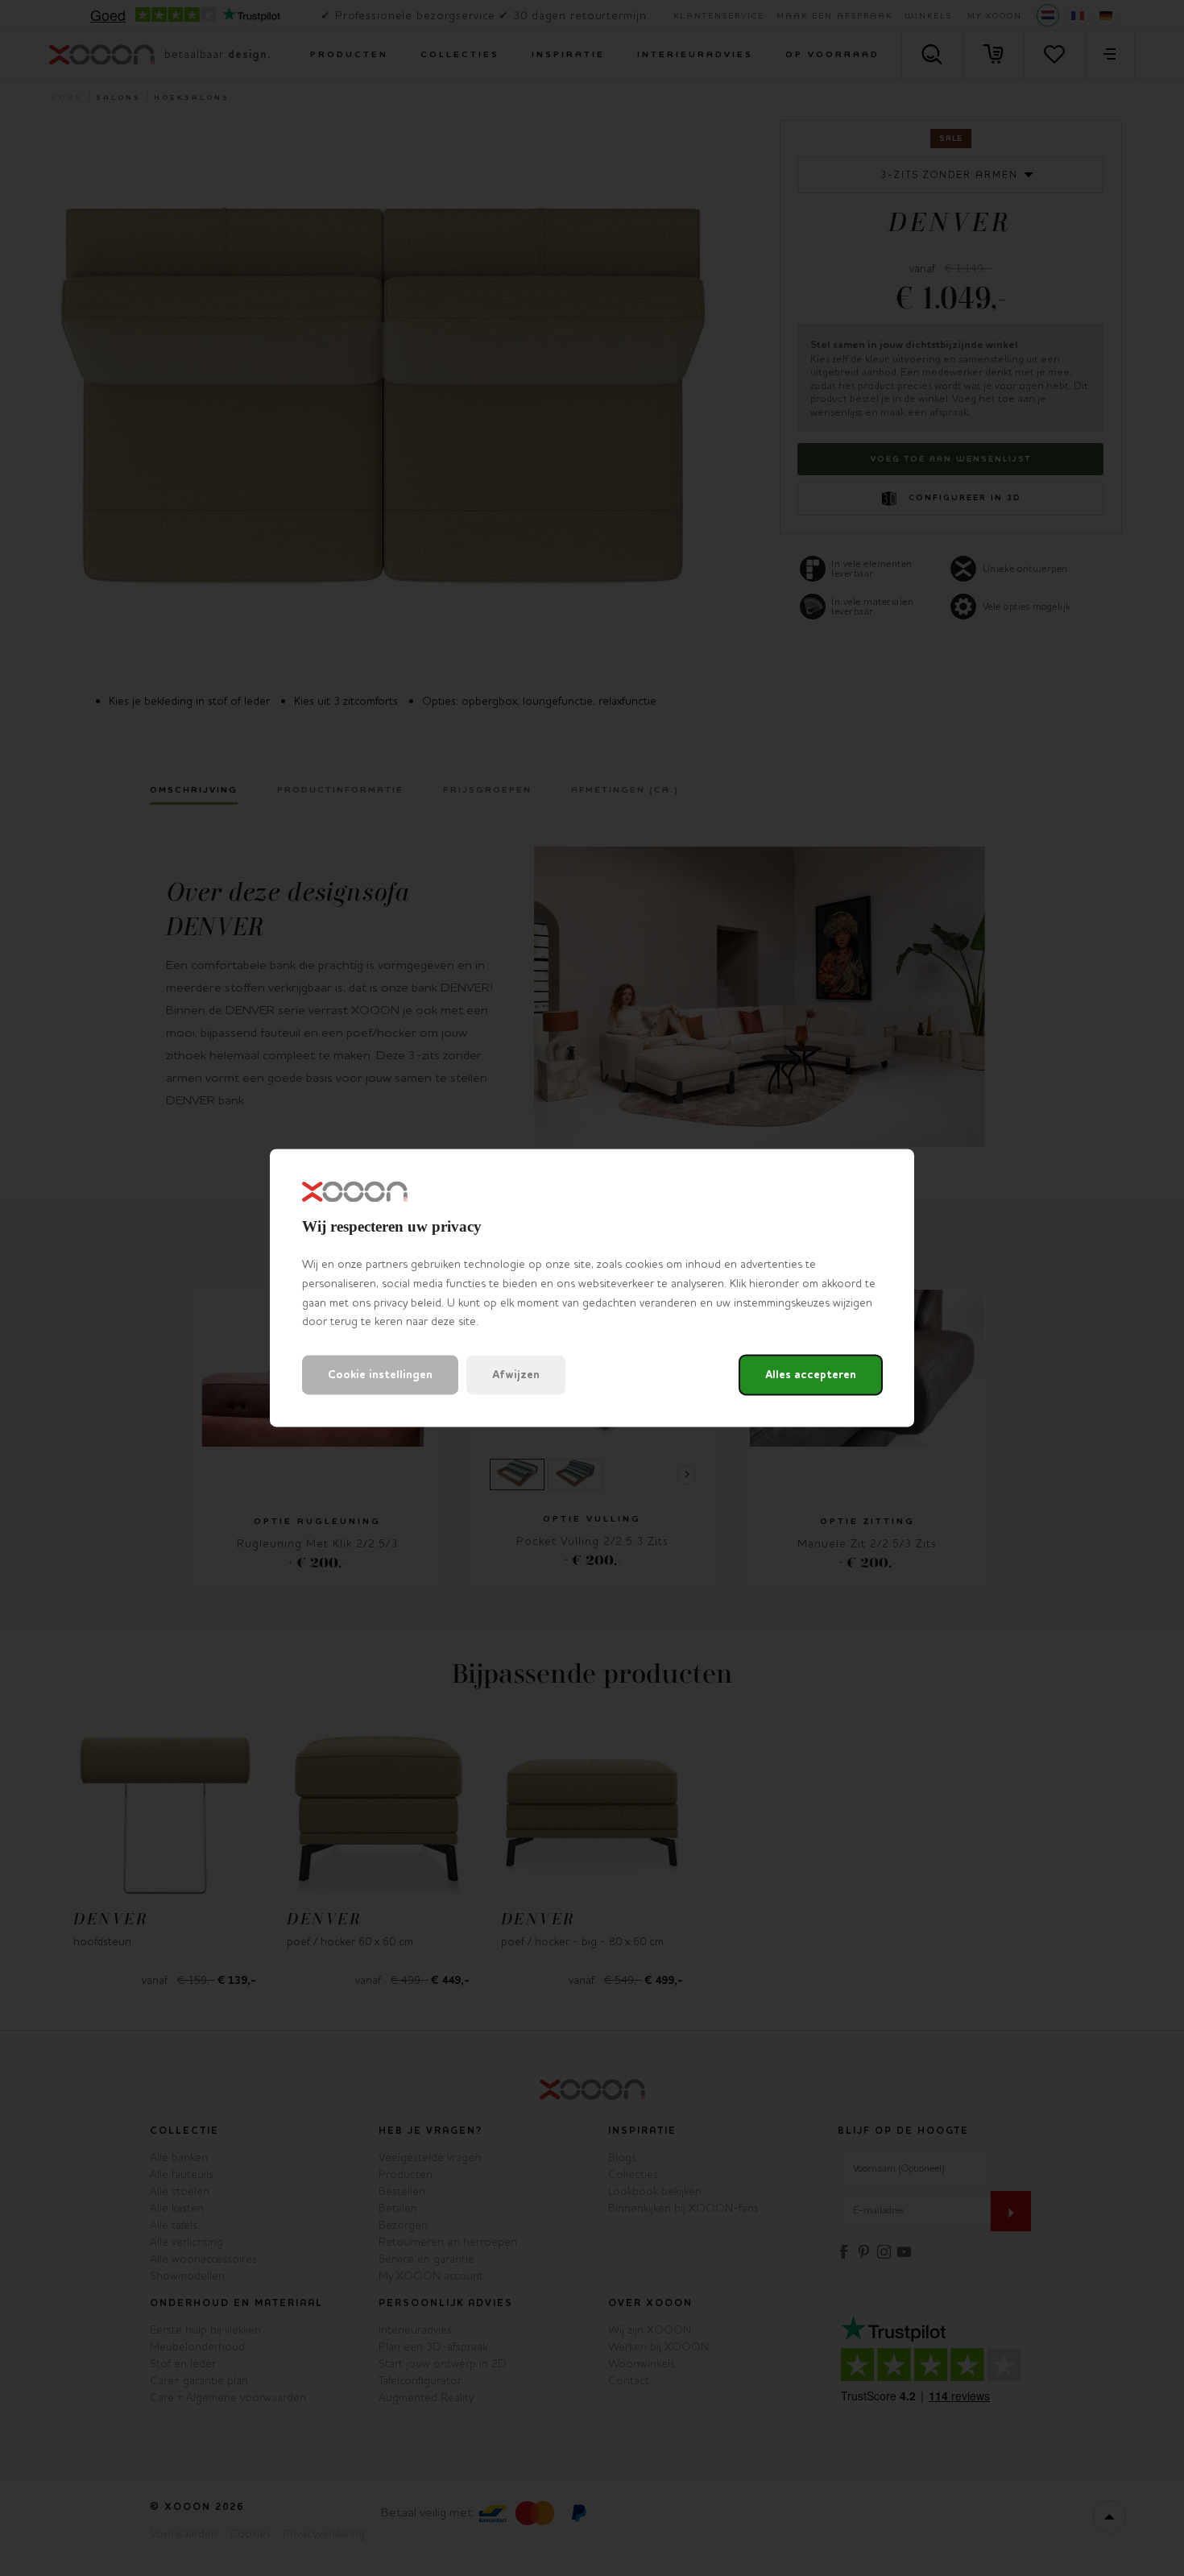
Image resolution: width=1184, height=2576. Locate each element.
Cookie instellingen (380, 1375)
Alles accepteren (811, 1375)
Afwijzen (516, 1375)
